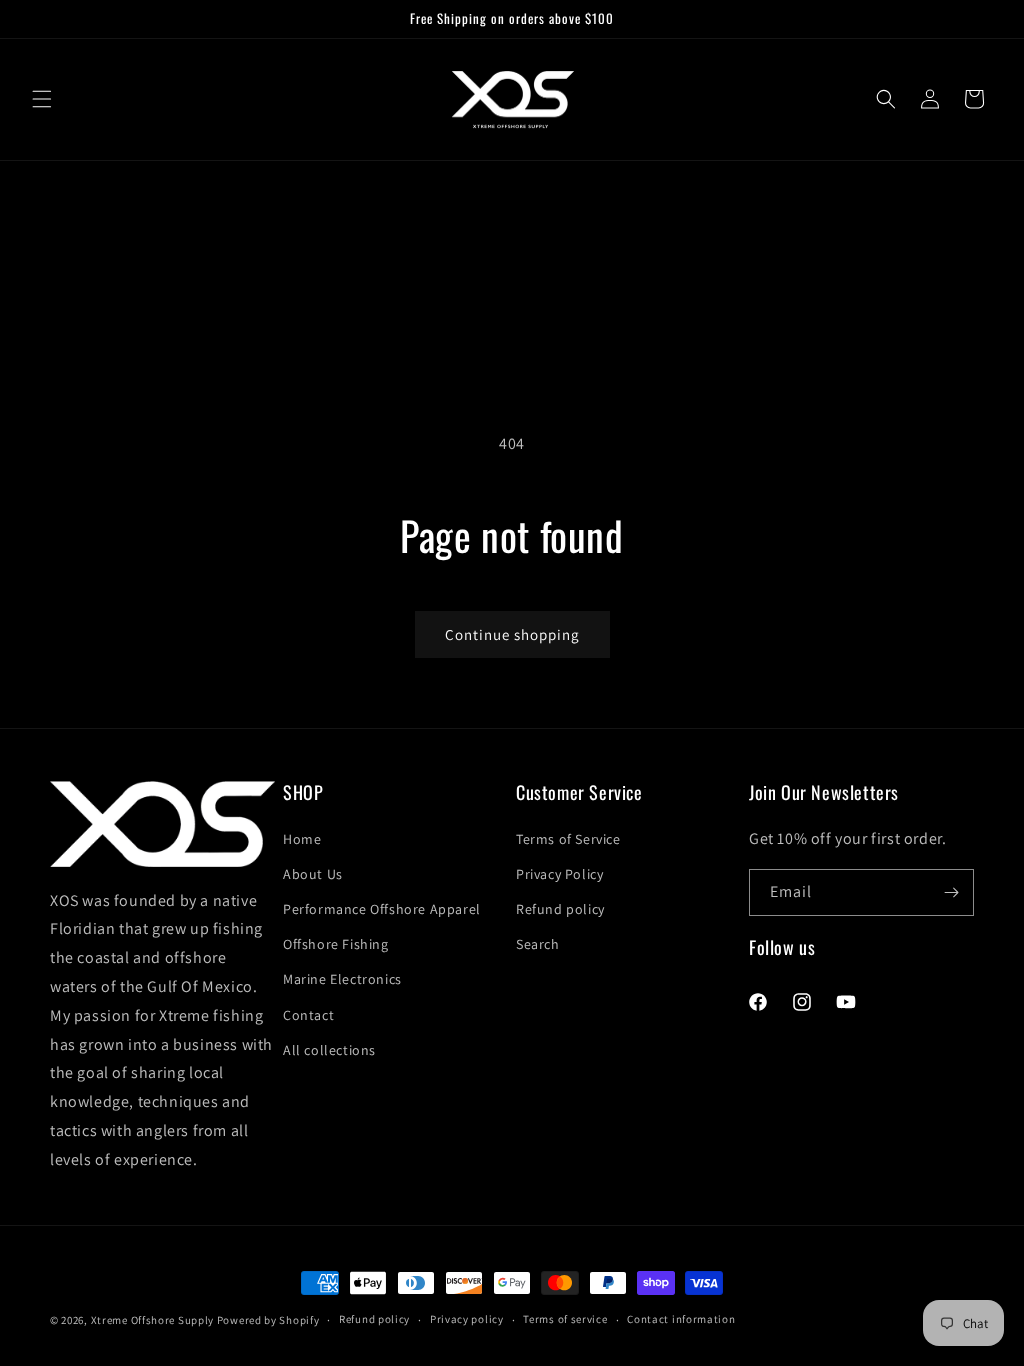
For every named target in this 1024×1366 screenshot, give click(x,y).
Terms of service (565, 1319)
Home (302, 839)
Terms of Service (568, 839)
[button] (42, 99)
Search (538, 944)
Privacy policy (467, 1319)
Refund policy (560, 909)
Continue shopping (512, 634)
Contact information (681, 1319)
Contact (308, 1015)
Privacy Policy (559, 874)
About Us (313, 874)
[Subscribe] (951, 892)
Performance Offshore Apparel (382, 909)
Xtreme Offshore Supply (152, 1320)
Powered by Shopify (268, 1320)
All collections (329, 1050)
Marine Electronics (342, 979)
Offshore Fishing (336, 944)
